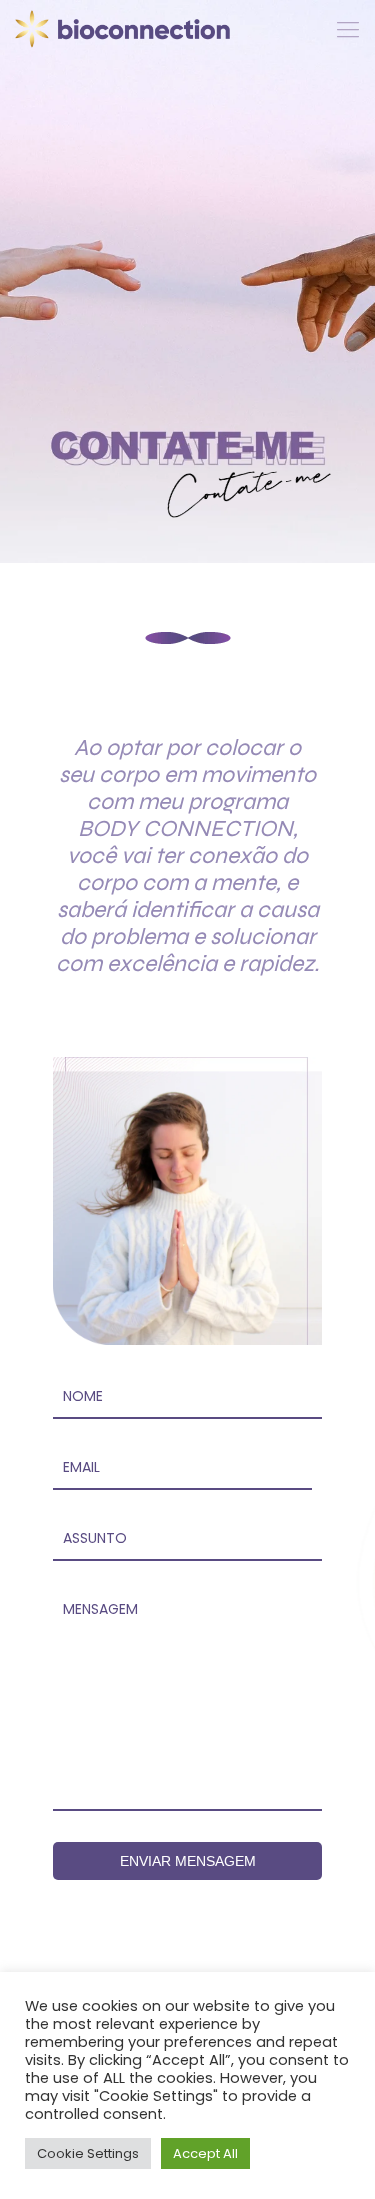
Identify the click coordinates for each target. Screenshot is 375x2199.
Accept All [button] (205, 2153)
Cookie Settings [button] (88, 2153)
